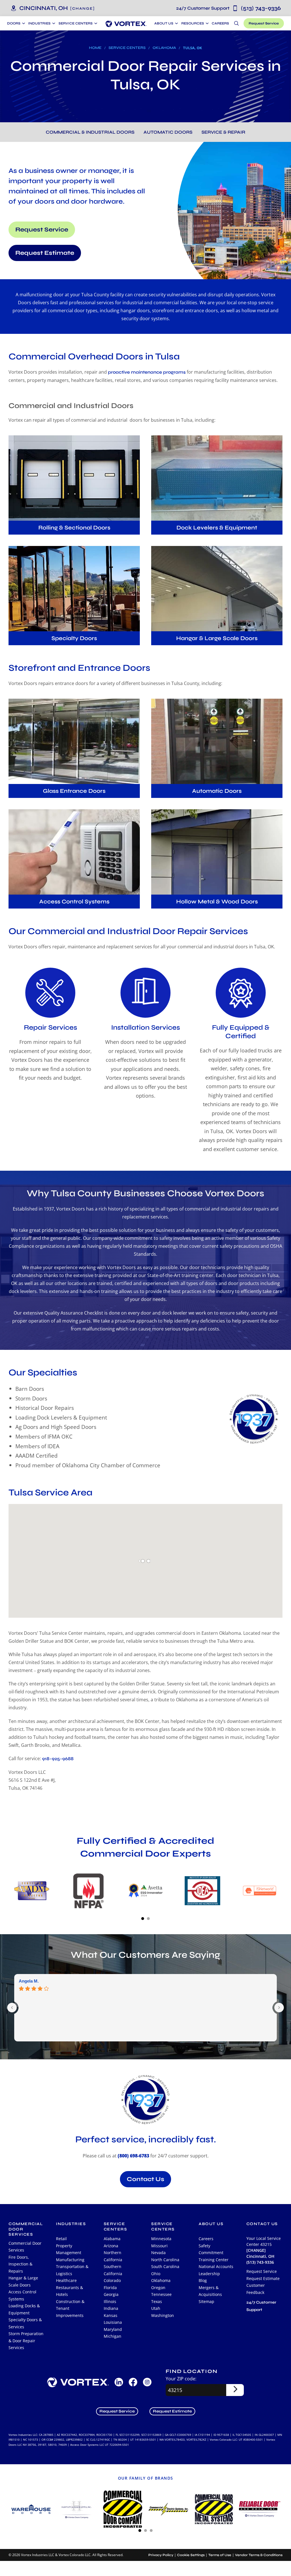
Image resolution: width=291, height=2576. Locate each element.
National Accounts (216, 2266)
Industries (71, 2224)
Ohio (156, 2274)
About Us (164, 23)
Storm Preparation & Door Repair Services (26, 2341)
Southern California (113, 2270)
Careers (220, 23)
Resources (193, 23)
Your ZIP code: (181, 2379)
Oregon (158, 2288)
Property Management (69, 2249)
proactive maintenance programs (147, 372)
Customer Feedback (256, 2289)
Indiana (111, 2308)
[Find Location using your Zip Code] (235, 2390)
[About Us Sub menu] (176, 23)
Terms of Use (220, 2555)
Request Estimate (45, 253)
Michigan (113, 2336)
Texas (157, 2301)
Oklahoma (164, 48)
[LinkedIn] (119, 2382)
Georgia (111, 2294)
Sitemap (206, 2301)
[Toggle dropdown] (23, 23)
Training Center (214, 2260)
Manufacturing (70, 2260)
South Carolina (165, 2266)
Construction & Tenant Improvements (70, 2308)
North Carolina (165, 2260)
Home (95, 48)
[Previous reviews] (12, 2008)
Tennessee (161, 2294)
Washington (163, 2315)
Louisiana (113, 2322)
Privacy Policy (161, 2555)
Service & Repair (223, 132)
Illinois (110, 2301)
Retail (61, 2239)
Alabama (112, 2239)
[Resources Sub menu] (206, 23)
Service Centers (127, 48)
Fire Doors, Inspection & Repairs (20, 2264)
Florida (110, 2288)
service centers (116, 2227)
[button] (83, 8)
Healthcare (66, 2280)
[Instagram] (147, 2382)
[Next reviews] (279, 2008)
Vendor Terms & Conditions (259, 2555)
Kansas (111, 2315)
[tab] (143, 1919)
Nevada (158, 2253)
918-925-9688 (58, 1759)
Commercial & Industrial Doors (90, 132)
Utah (156, 2308)
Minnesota (161, 2239)
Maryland (113, 2329)
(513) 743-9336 (228, 8)
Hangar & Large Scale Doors (23, 2281)
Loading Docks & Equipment (24, 2309)
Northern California (113, 2256)
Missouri (159, 2246)
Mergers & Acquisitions (210, 2291)
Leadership (209, 2274)
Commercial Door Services (25, 2247)
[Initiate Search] (236, 23)
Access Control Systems (22, 2295)
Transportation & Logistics (72, 2270)
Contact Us (145, 2179)
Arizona (111, 2246)
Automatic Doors (168, 132)
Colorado (112, 2280)
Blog (203, 2280)
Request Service (264, 23)
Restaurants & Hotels (69, 2291)
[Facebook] (133, 2382)
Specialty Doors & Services (25, 2323)
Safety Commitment (211, 2249)
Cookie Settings (191, 2555)
